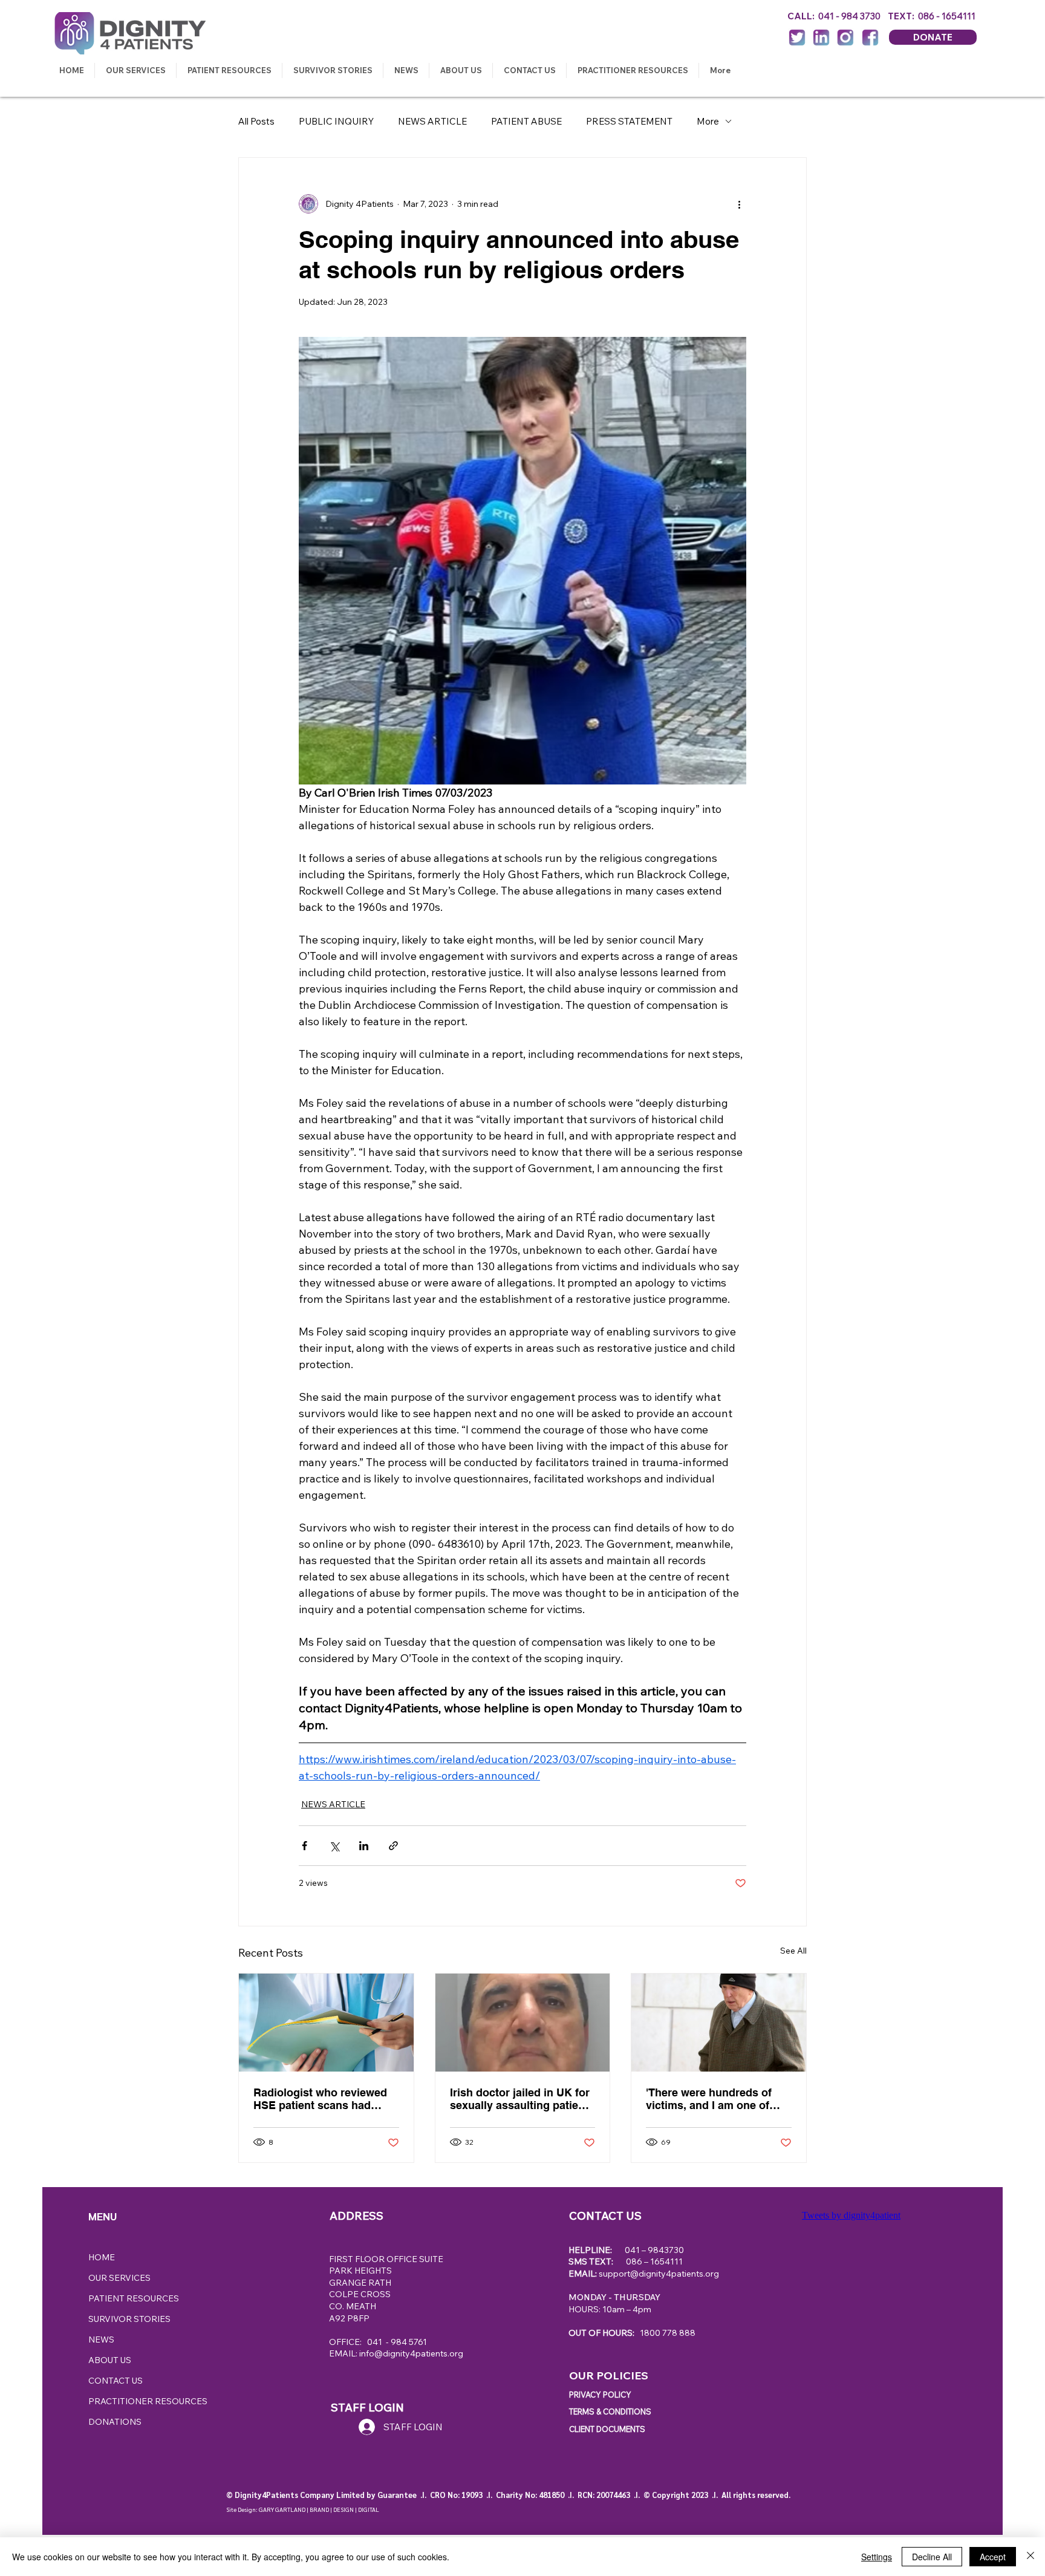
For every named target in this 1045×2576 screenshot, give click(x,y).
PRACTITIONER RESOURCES (148, 2401)
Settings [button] (877, 2557)
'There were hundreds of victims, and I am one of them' (709, 2099)
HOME (102, 2257)
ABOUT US (110, 2360)
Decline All (932, 2557)
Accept (993, 2557)
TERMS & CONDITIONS (610, 2411)
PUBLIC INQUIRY (336, 121)
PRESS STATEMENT (629, 121)
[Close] (1030, 2557)
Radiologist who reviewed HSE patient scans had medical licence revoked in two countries (322, 2099)
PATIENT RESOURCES (134, 2298)
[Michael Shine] (719, 2023)
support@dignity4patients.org (659, 2274)
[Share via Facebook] (304, 1846)
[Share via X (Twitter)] (334, 1846)
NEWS (101, 2340)
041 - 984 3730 (853, 16)
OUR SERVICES (119, 2278)
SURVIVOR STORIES (129, 2319)
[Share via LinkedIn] (364, 1846)
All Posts (256, 121)
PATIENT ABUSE (526, 121)
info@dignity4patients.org (411, 2353)
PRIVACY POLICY (600, 2395)
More (708, 121)
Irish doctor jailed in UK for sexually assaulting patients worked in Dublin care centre (522, 2099)
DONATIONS (115, 2422)
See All (793, 1951)
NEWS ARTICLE (432, 121)
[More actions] (739, 204)
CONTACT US (116, 2381)
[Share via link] (393, 1846)
